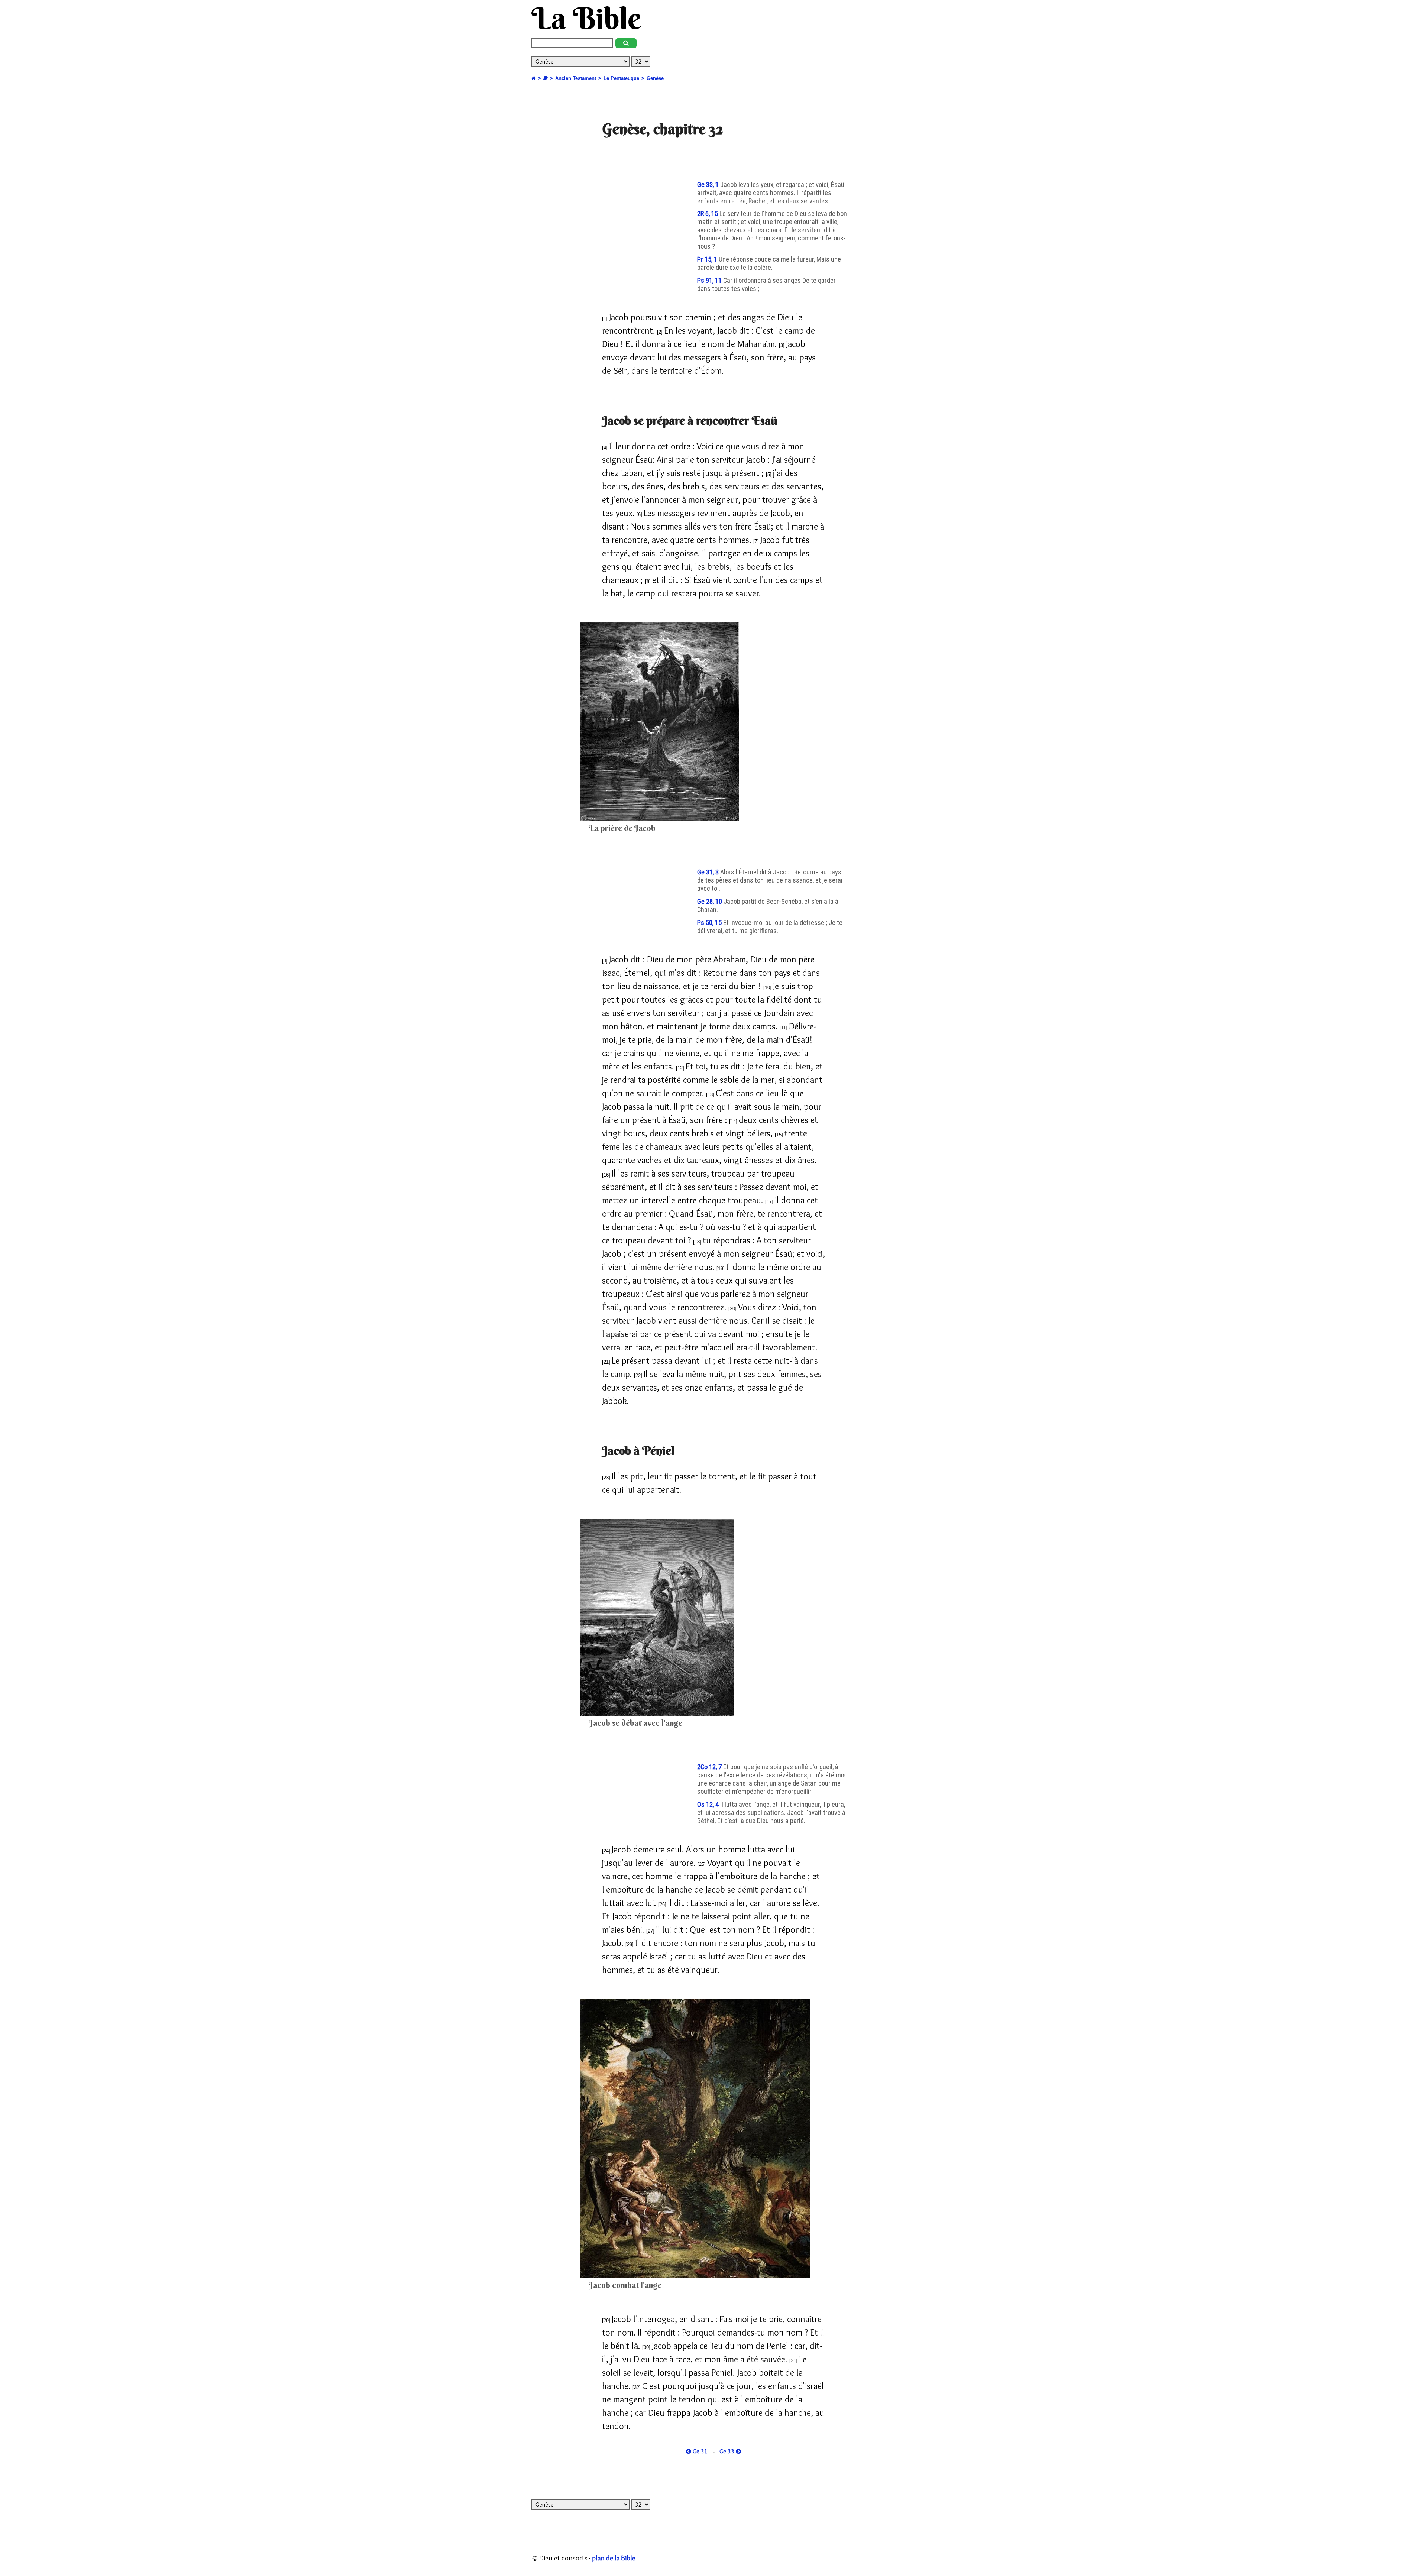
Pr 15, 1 (708, 259)
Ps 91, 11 (710, 281)
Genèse (655, 78)
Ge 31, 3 (709, 872)
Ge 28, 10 (710, 902)
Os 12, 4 (709, 1805)
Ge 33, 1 (709, 185)
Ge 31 (699, 2451)
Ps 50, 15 (710, 923)
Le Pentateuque (621, 78)
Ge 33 (728, 2451)
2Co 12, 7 (710, 1767)
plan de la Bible (614, 2558)
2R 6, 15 (708, 214)
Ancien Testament (576, 78)
